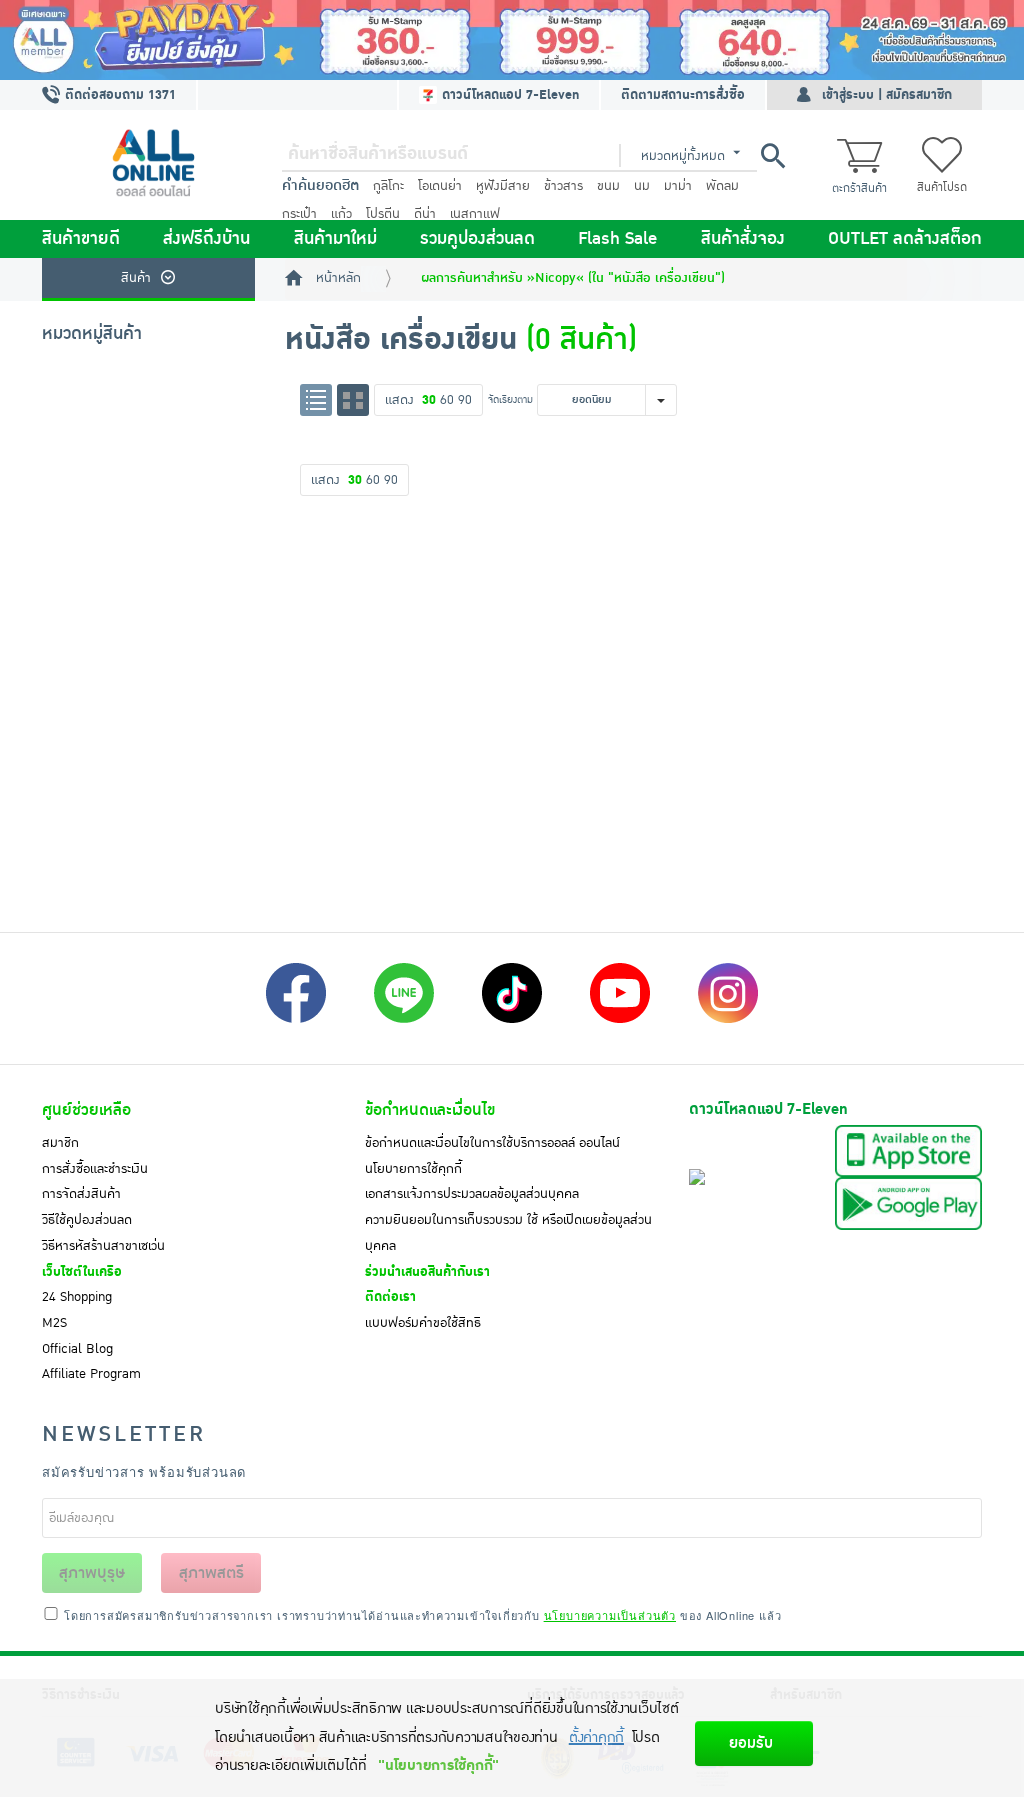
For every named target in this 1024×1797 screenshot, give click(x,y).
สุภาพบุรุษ (92, 1573)
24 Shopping (77, 1297)
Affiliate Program (91, 1374)
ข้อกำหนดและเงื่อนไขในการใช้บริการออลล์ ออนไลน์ (492, 1143)
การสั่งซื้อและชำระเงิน (95, 1169)
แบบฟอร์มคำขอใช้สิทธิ (423, 1323)
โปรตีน (383, 214)
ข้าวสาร (563, 186)
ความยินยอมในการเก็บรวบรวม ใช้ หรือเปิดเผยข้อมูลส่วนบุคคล (508, 1233)
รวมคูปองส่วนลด (477, 239)
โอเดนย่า (440, 186)
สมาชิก (60, 1143)
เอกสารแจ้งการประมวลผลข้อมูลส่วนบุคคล (472, 1194)
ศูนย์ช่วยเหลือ (86, 1110)
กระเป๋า (299, 214)
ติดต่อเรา (390, 1297)
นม (642, 186)
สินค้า (136, 278)
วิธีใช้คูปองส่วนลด (87, 1220)
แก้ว (341, 214)
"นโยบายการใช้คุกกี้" (438, 1765)
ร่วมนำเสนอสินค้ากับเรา (427, 1272)
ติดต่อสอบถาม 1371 (118, 95)
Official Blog (77, 1349)
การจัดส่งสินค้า (81, 1194)
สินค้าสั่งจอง (743, 239)
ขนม (608, 186)
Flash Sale (617, 239)
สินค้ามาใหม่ (335, 239)
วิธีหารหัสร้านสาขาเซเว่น (103, 1246)
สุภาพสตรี (211, 1573)
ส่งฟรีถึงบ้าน (206, 239)
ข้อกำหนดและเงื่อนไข (430, 1110)
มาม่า (678, 186)
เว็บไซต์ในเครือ (82, 1272)
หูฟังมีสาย (503, 186)
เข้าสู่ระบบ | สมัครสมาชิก (887, 95)
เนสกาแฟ (475, 214)
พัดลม (722, 186)
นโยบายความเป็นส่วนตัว (610, 1615)
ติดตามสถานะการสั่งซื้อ (683, 95)
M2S (54, 1323)
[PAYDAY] (512, 40)
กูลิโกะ (388, 186)
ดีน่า (425, 214)
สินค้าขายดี (81, 239)
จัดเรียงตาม (510, 399)
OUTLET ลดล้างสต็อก (905, 239)
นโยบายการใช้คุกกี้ (413, 1169)
